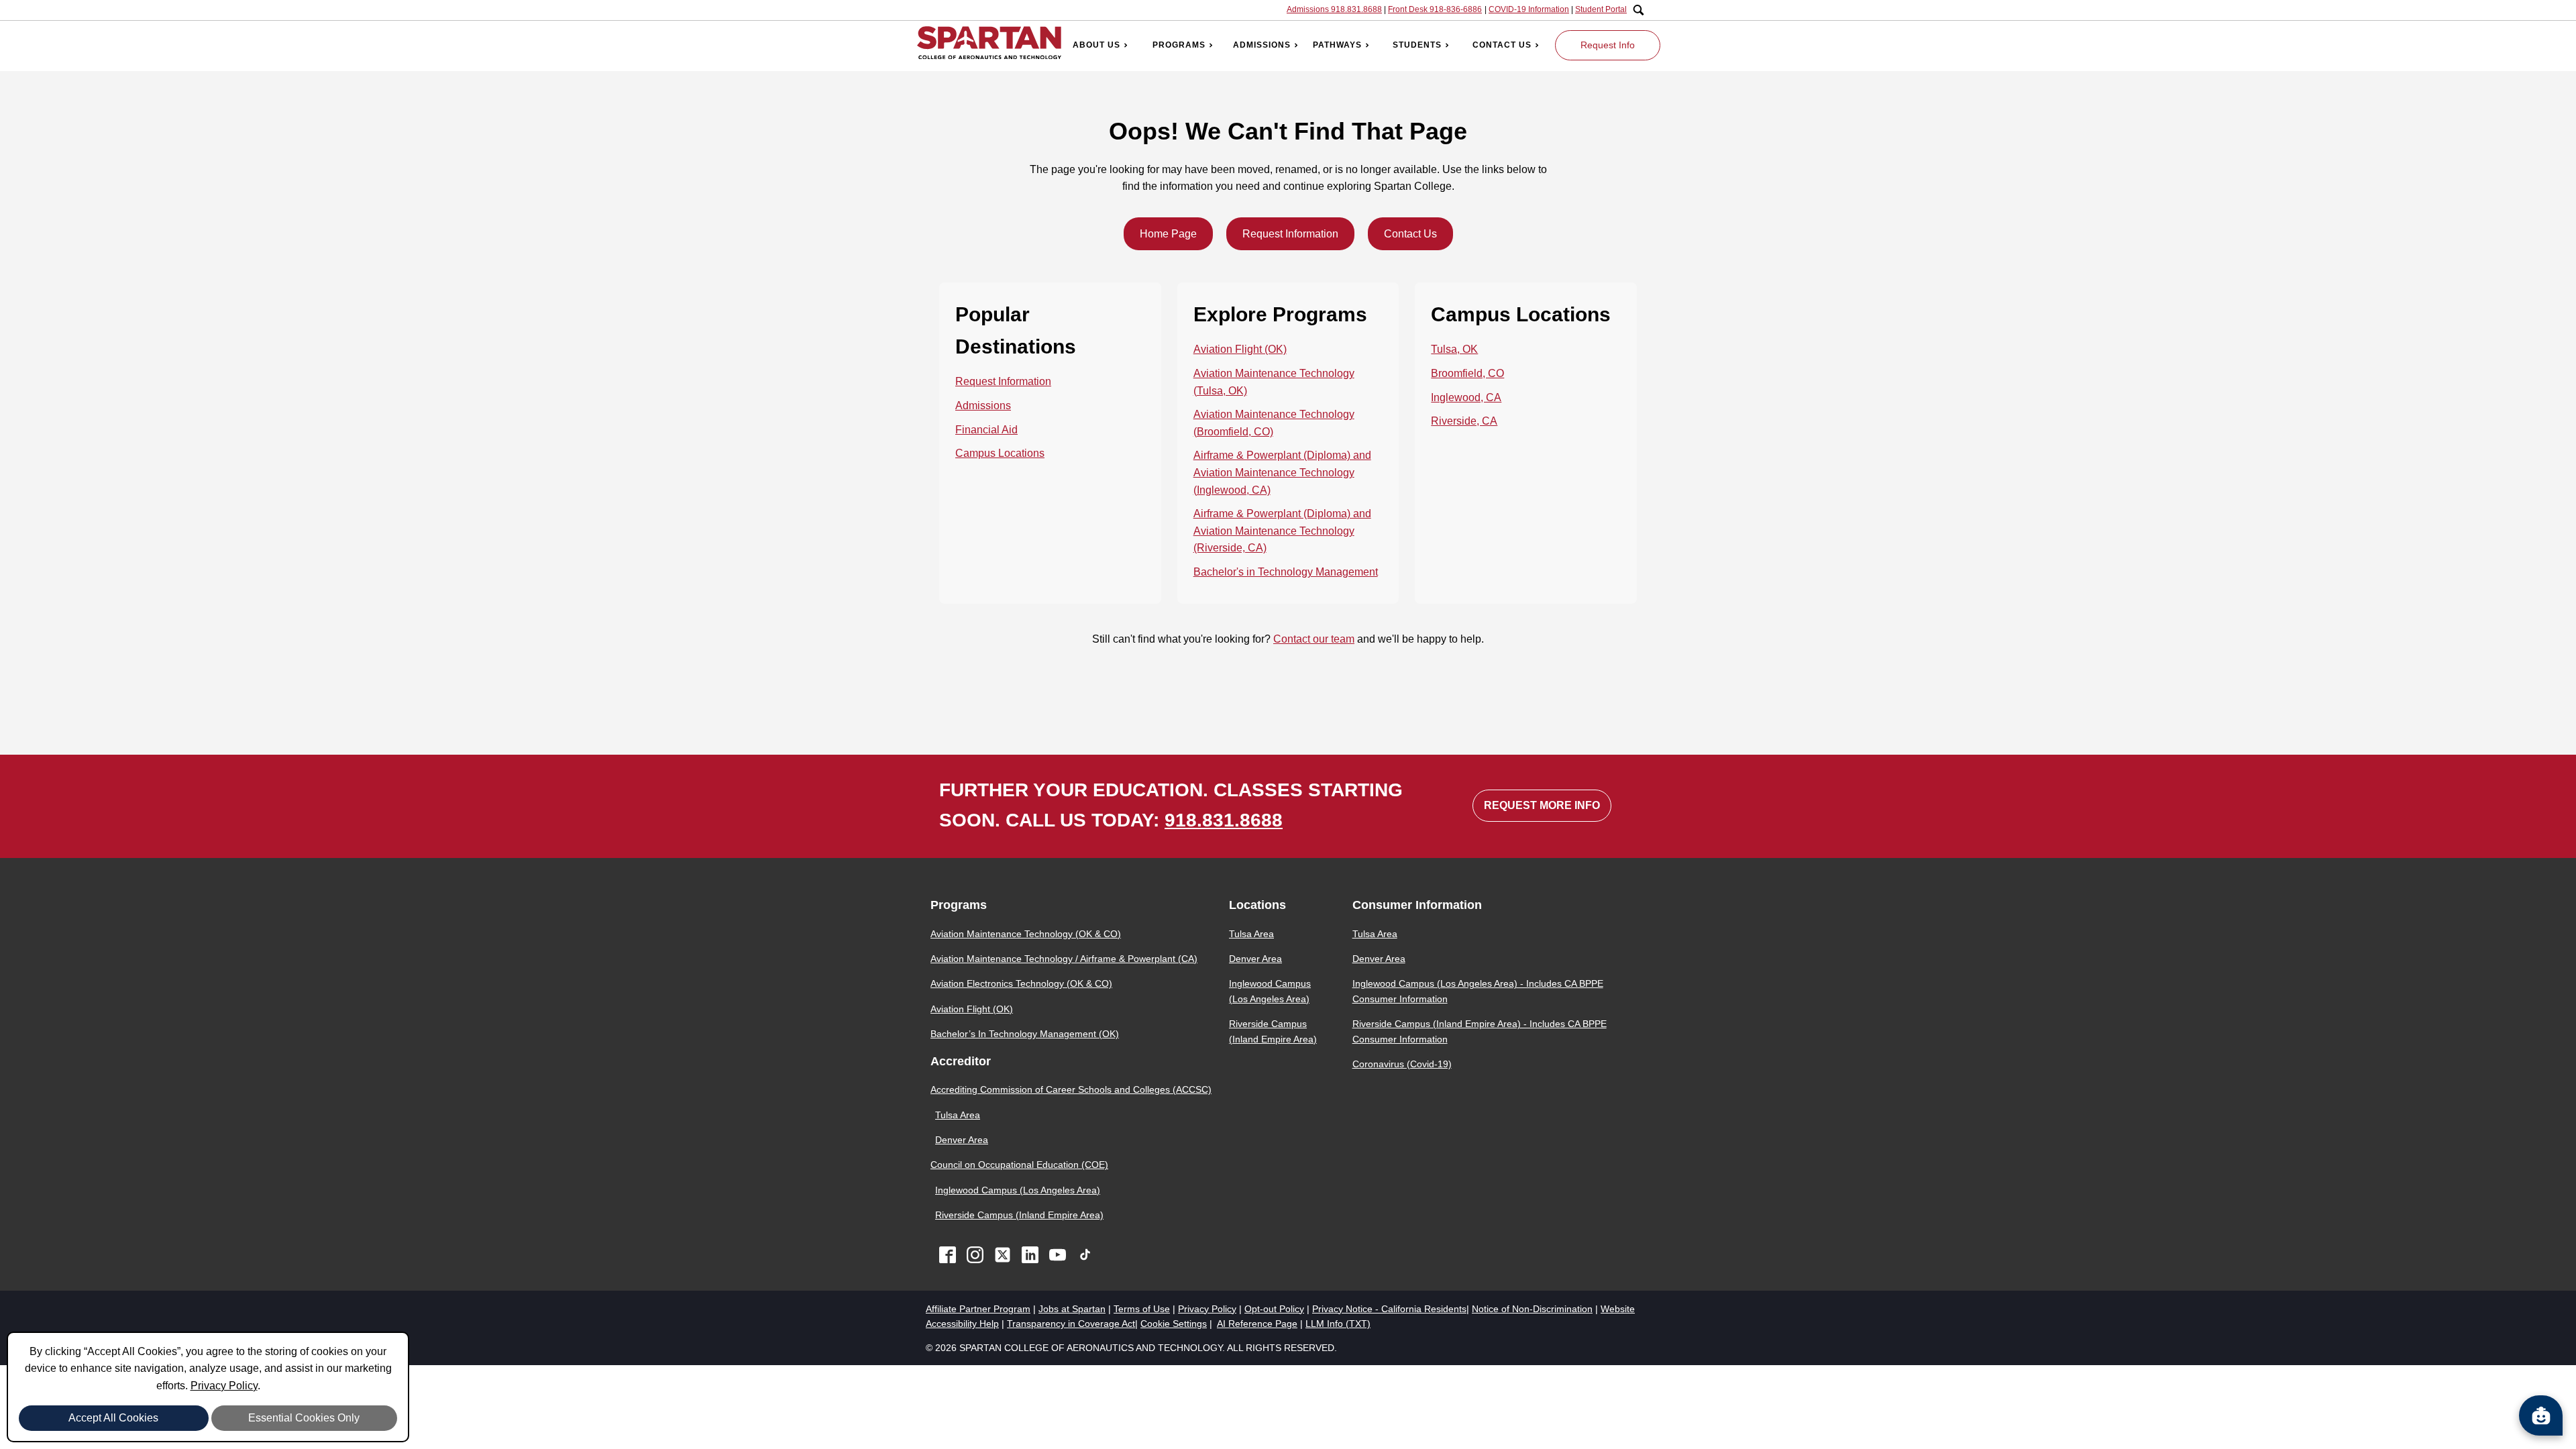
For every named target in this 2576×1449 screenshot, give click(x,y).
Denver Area (962, 1140)
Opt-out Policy (1274, 1309)
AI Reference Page (1257, 1324)
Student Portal (1601, 9)
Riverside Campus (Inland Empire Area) (1019, 1215)
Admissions (1262, 45)
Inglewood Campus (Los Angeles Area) (1018, 1190)
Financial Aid (986, 430)
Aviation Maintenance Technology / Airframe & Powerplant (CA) (1064, 959)
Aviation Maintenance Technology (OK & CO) (1026, 934)
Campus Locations (1000, 453)
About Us (1096, 45)
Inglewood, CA (1466, 397)
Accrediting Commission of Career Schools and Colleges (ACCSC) (1071, 1089)
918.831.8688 (1224, 820)
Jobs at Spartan (1072, 1309)
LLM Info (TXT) (1338, 1324)
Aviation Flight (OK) (1240, 349)
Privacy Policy (224, 1386)
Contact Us (1502, 45)
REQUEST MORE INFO (1542, 805)
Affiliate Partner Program (978, 1309)
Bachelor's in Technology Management (1286, 572)
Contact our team (1314, 639)
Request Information (1290, 234)
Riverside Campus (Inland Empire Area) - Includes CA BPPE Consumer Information (1480, 1031)
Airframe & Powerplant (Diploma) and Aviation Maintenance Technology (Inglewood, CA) (1282, 472)
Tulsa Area (958, 1115)
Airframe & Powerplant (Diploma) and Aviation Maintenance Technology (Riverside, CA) (1282, 531)
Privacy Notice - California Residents (1389, 1309)
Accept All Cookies (113, 1418)
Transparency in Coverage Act (1071, 1324)
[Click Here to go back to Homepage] (989, 45)
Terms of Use (1142, 1309)
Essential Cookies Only (304, 1418)
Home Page (1168, 234)
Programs (1179, 45)
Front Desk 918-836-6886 (1435, 9)
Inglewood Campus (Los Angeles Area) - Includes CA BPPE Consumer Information (1478, 991)
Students (1417, 45)
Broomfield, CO (1467, 373)
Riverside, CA (1464, 421)
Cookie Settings (1174, 1324)
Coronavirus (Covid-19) (1402, 1064)
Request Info (1608, 45)
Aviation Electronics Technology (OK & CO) (1021, 983)
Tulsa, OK (1454, 349)
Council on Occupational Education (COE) (1019, 1165)
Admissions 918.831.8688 (1334, 9)
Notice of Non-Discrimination (1532, 1309)
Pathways (1337, 45)
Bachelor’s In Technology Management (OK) (1025, 1034)
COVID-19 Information (1529, 9)
